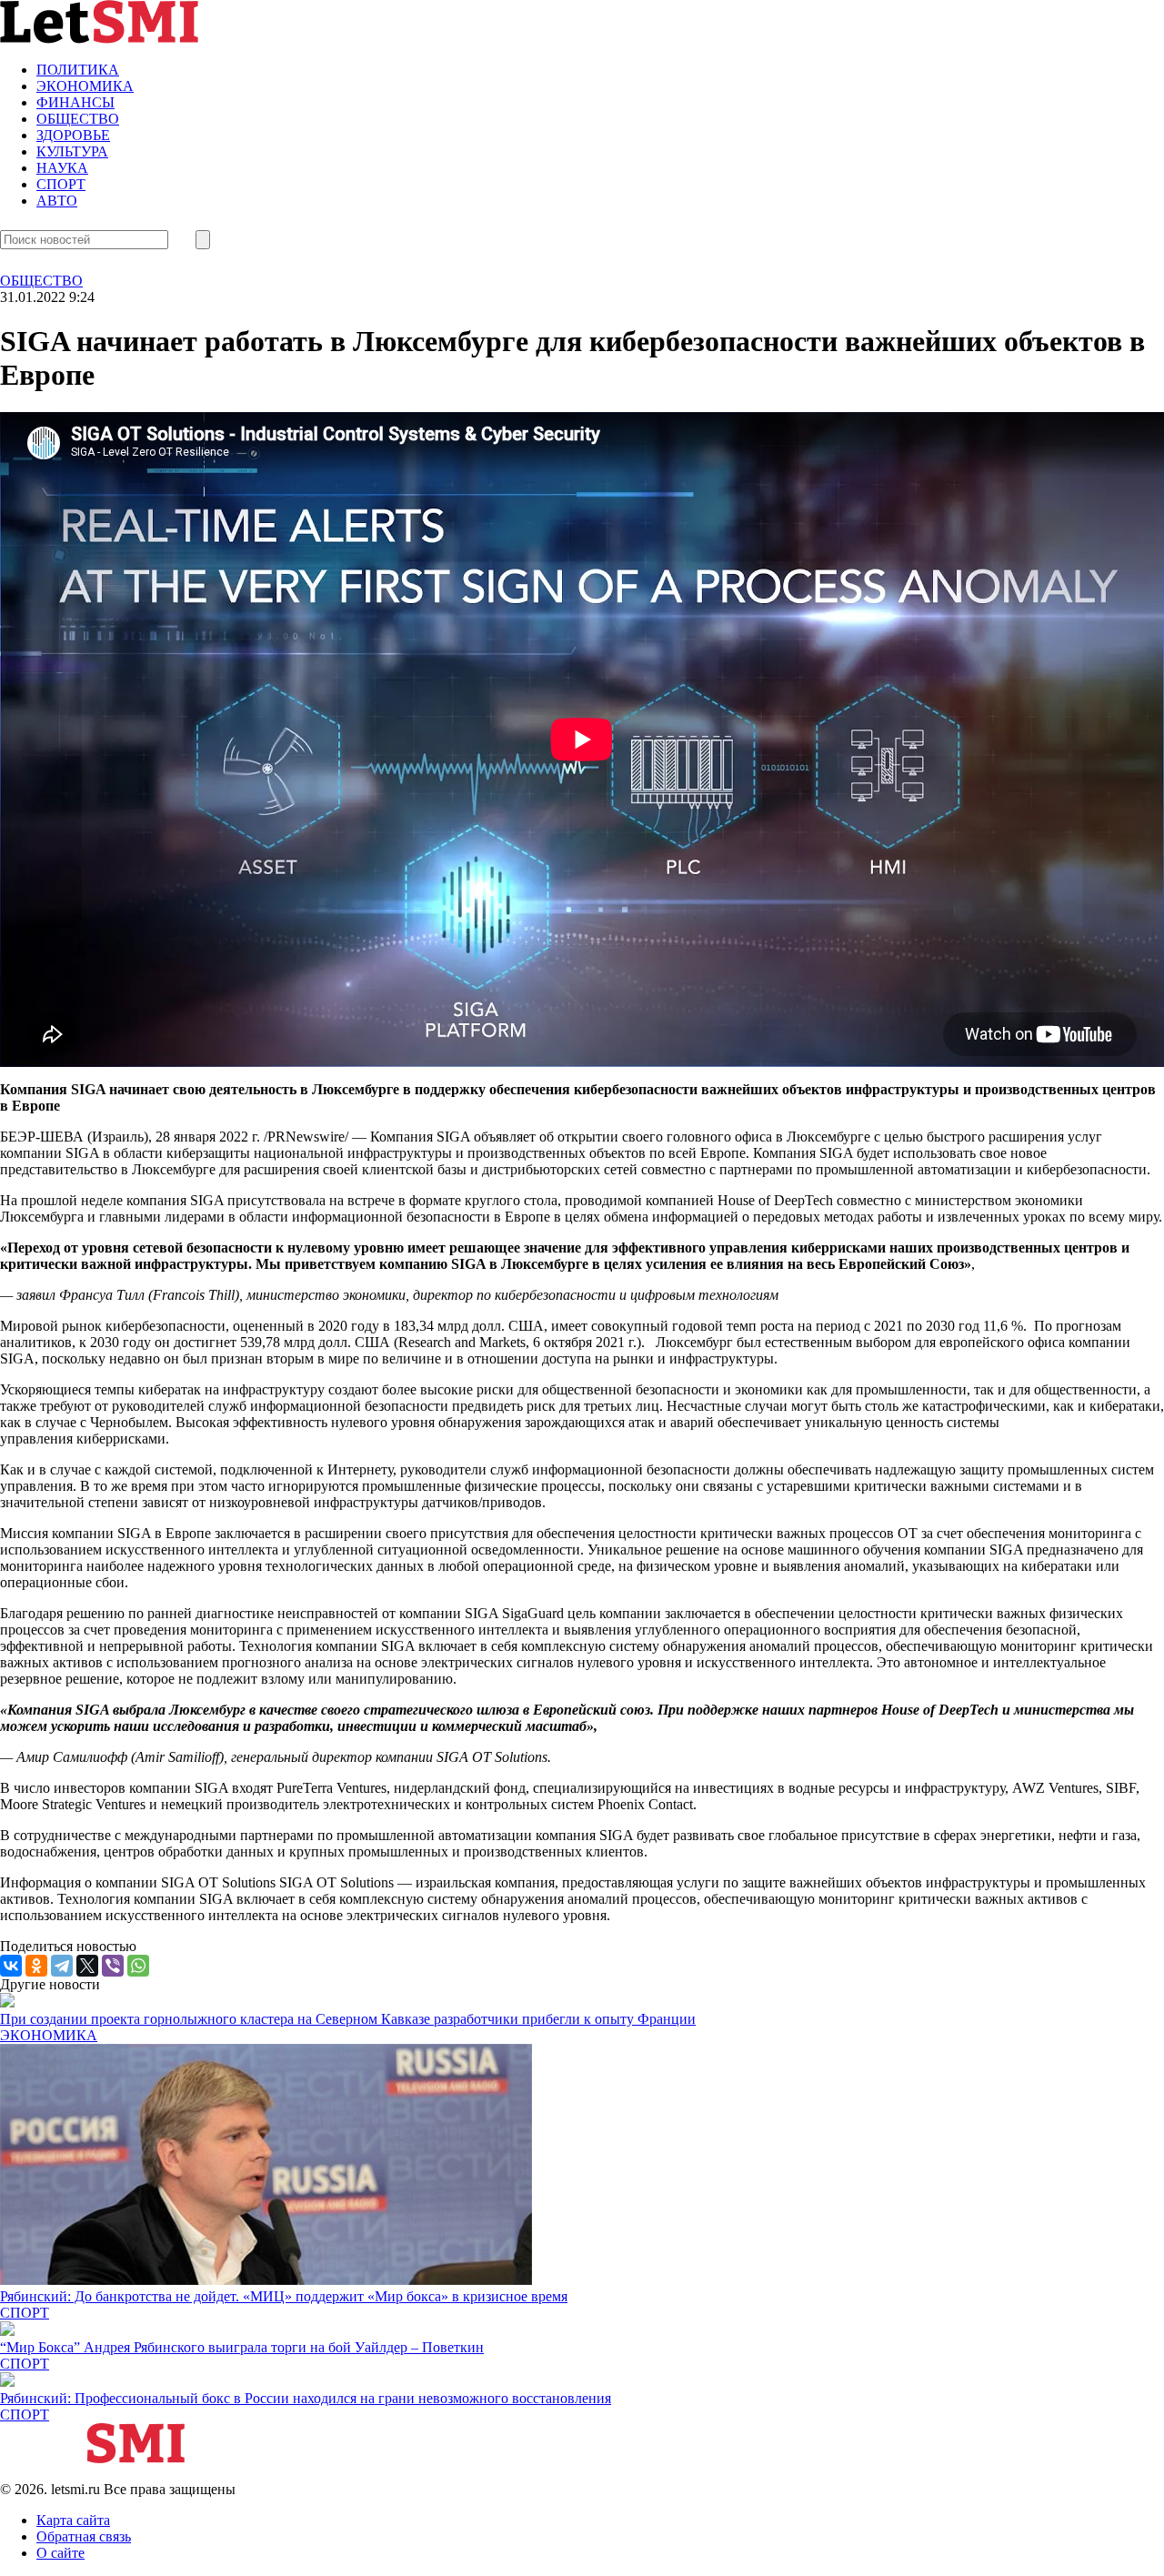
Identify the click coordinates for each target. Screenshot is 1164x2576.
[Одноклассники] (36, 1966)
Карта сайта (73, 2520)
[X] (87, 1966)
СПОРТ (61, 184)
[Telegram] (62, 1966)
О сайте (60, 2553)
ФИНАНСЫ (75, 102)
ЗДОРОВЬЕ (73, 135)
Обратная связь (84, 2536)
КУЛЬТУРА (72, 151)
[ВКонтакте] (11, 1966)
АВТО (57, 201)
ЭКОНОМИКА (85, 86)
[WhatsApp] (138, 1966)
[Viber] (113, 1966)
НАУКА (62, 168)
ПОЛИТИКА (78, 70)
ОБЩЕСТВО (78, 119)
